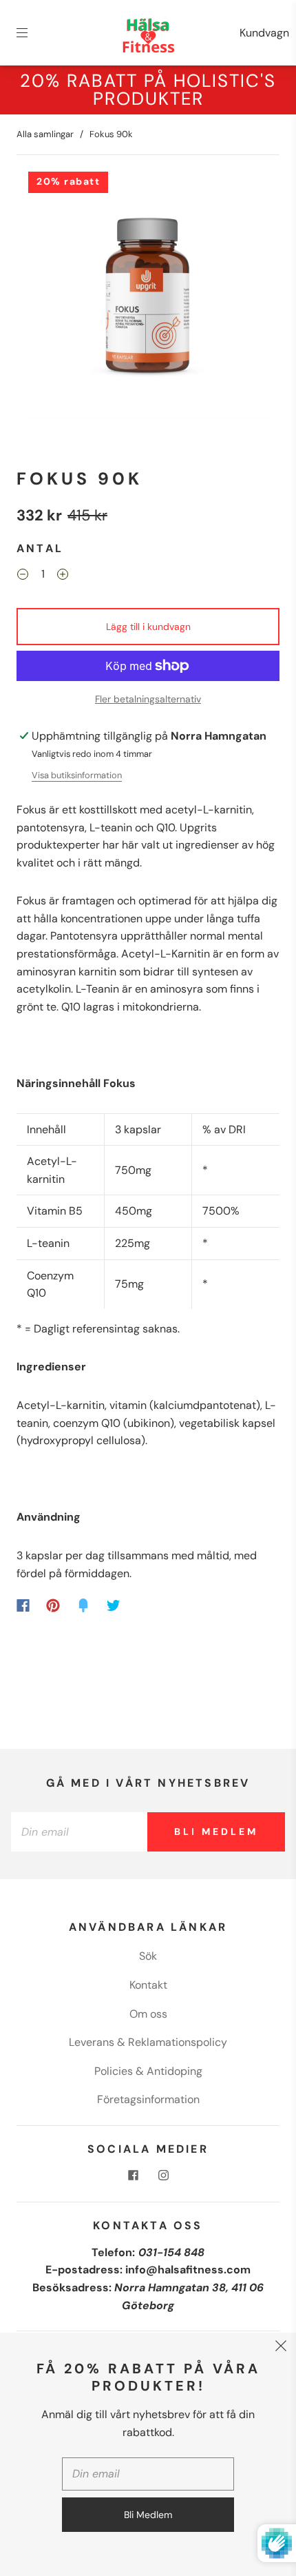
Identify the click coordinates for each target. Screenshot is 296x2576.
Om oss (148, 2014)
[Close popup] (281, 2348)
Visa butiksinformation (77, 775)
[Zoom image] (148, 298)
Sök (148, 1956)
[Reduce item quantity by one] (23, 576)
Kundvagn (264, 33)
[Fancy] (83, 1605)
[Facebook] (23, 1605)
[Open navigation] (32, 33)
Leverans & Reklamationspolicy (148, 2042)
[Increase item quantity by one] (63, 576)
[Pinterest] (53, 1605)
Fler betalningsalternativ (148, 699)
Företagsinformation (148, 2099)
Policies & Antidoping (148, 2071)
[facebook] (133, 2176)
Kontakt (148, 1985)
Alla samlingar (45, 134)
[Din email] (79, 1832)
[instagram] (163, 2176)
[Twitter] (114, 1605)
